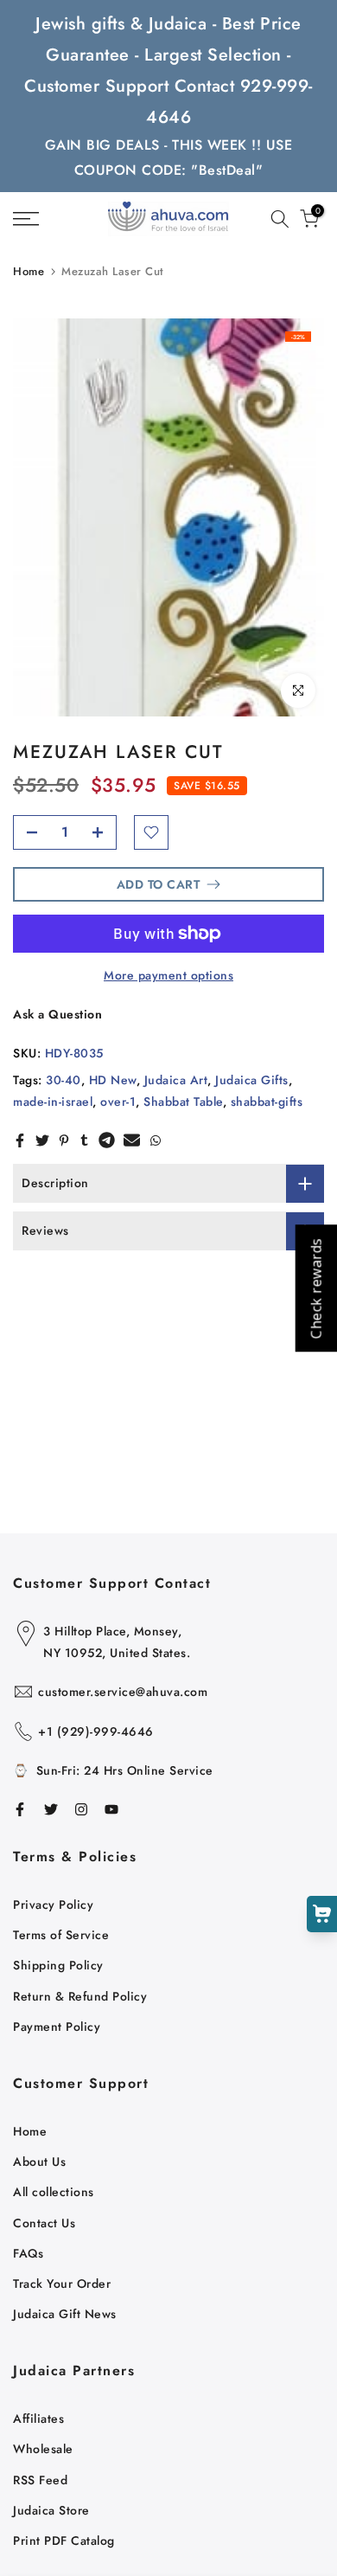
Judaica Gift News (65, 2314)
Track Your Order (62, 2284)
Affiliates (38, 2419)
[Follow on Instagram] (81, 1809)
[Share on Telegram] (107, 1140)
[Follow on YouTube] (111, 1809)
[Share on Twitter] (42, 1140)
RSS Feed (40, 2480)
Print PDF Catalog (64, 2541)
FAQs (28, 2253)
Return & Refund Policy (80, 1996)
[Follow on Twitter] (51, 1809)
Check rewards (315, 1288)
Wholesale (43, 2449)
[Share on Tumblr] (84, 1140)
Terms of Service (61, 1935)
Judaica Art (176, 1080)
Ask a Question (57, 1014)
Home (29, 271)
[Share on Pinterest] (64, 1140)
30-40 (64, 1080)
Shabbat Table (183, 1102)
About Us (39, 2162)
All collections (54, 2192)
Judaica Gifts (252, 1080)
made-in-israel (53, 1102)
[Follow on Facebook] (20, 1809)
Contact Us (44, 2223)
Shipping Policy (58, 1965)
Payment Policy (57, 2027)
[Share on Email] (132, 1140)
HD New (113, 1080)
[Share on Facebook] (20, 1140)
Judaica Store (51, 2510)
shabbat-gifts (267, 1102)
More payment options (168, 975)
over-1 (118, 1102)
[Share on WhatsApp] (156, 1140)
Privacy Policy (53, 1905)
